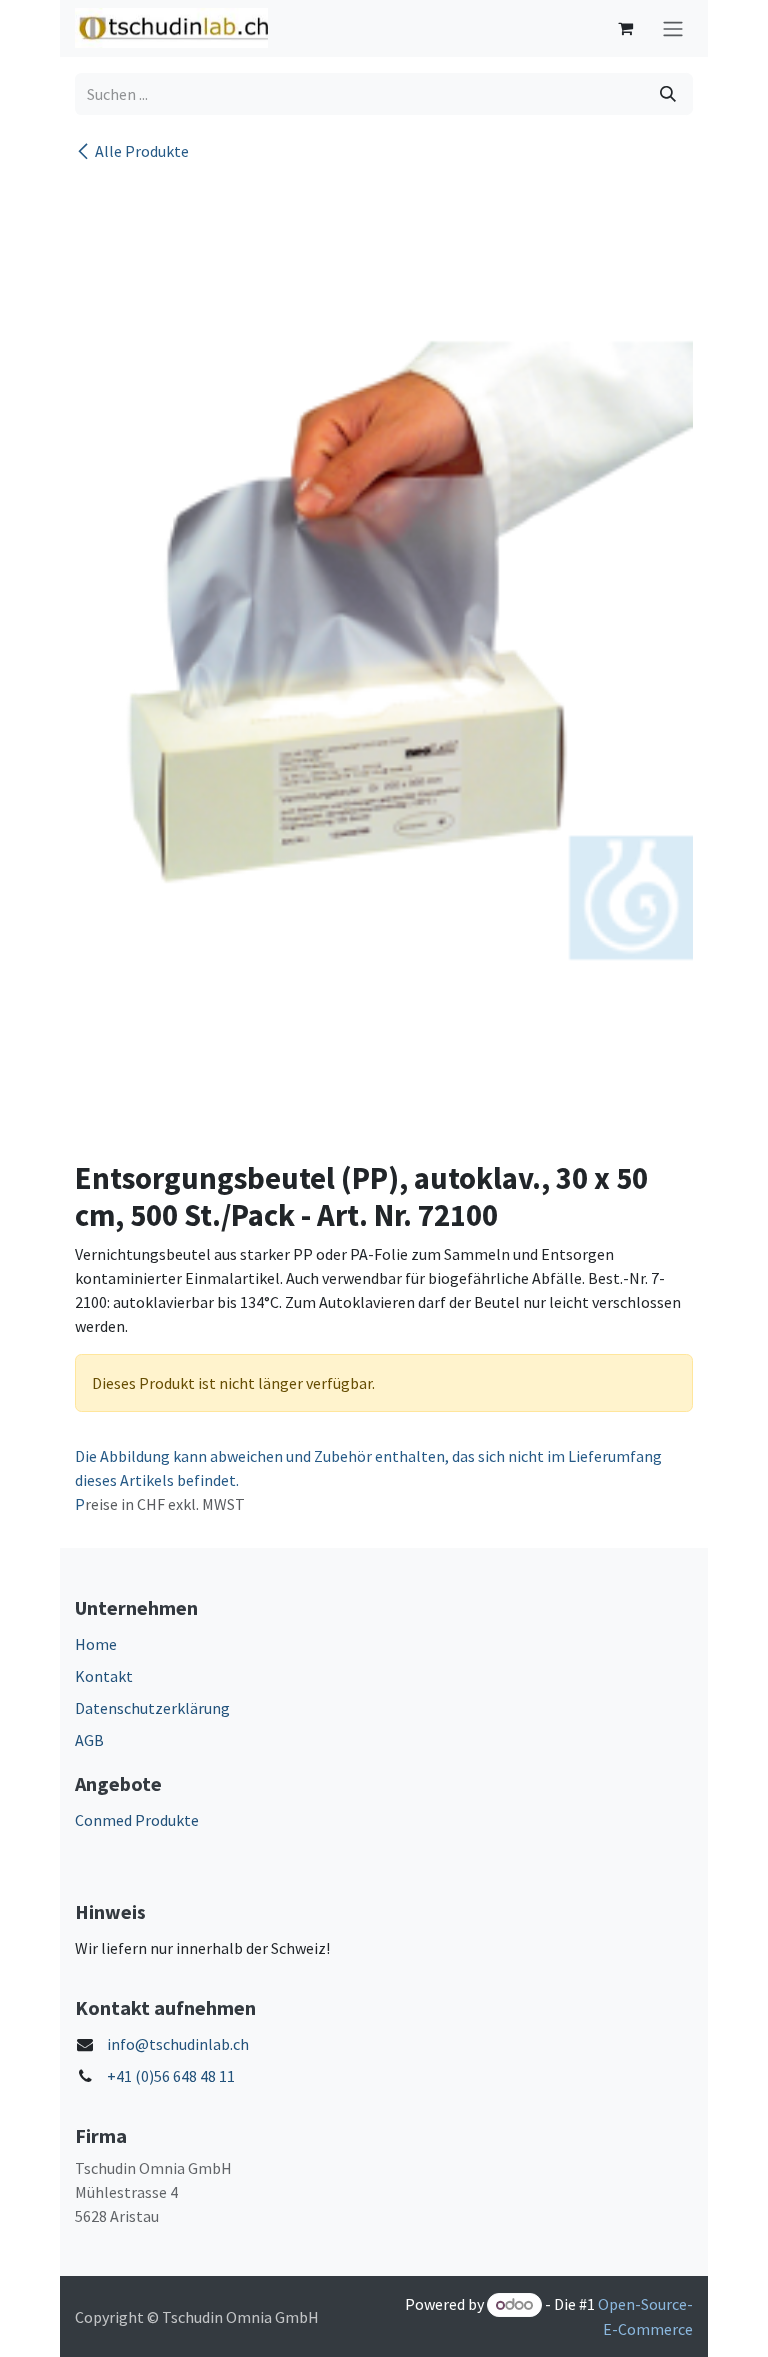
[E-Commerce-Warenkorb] (625, 28)
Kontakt (104, 1676)
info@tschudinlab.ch (178, 2044)
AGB (89, 1740)
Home (96, 1644)
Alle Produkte (142, 151)
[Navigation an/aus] (673, 28)
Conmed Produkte (137, 1820)
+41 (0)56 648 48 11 (171, 2076)
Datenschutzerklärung (152, 1708)
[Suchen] (668, 94)
